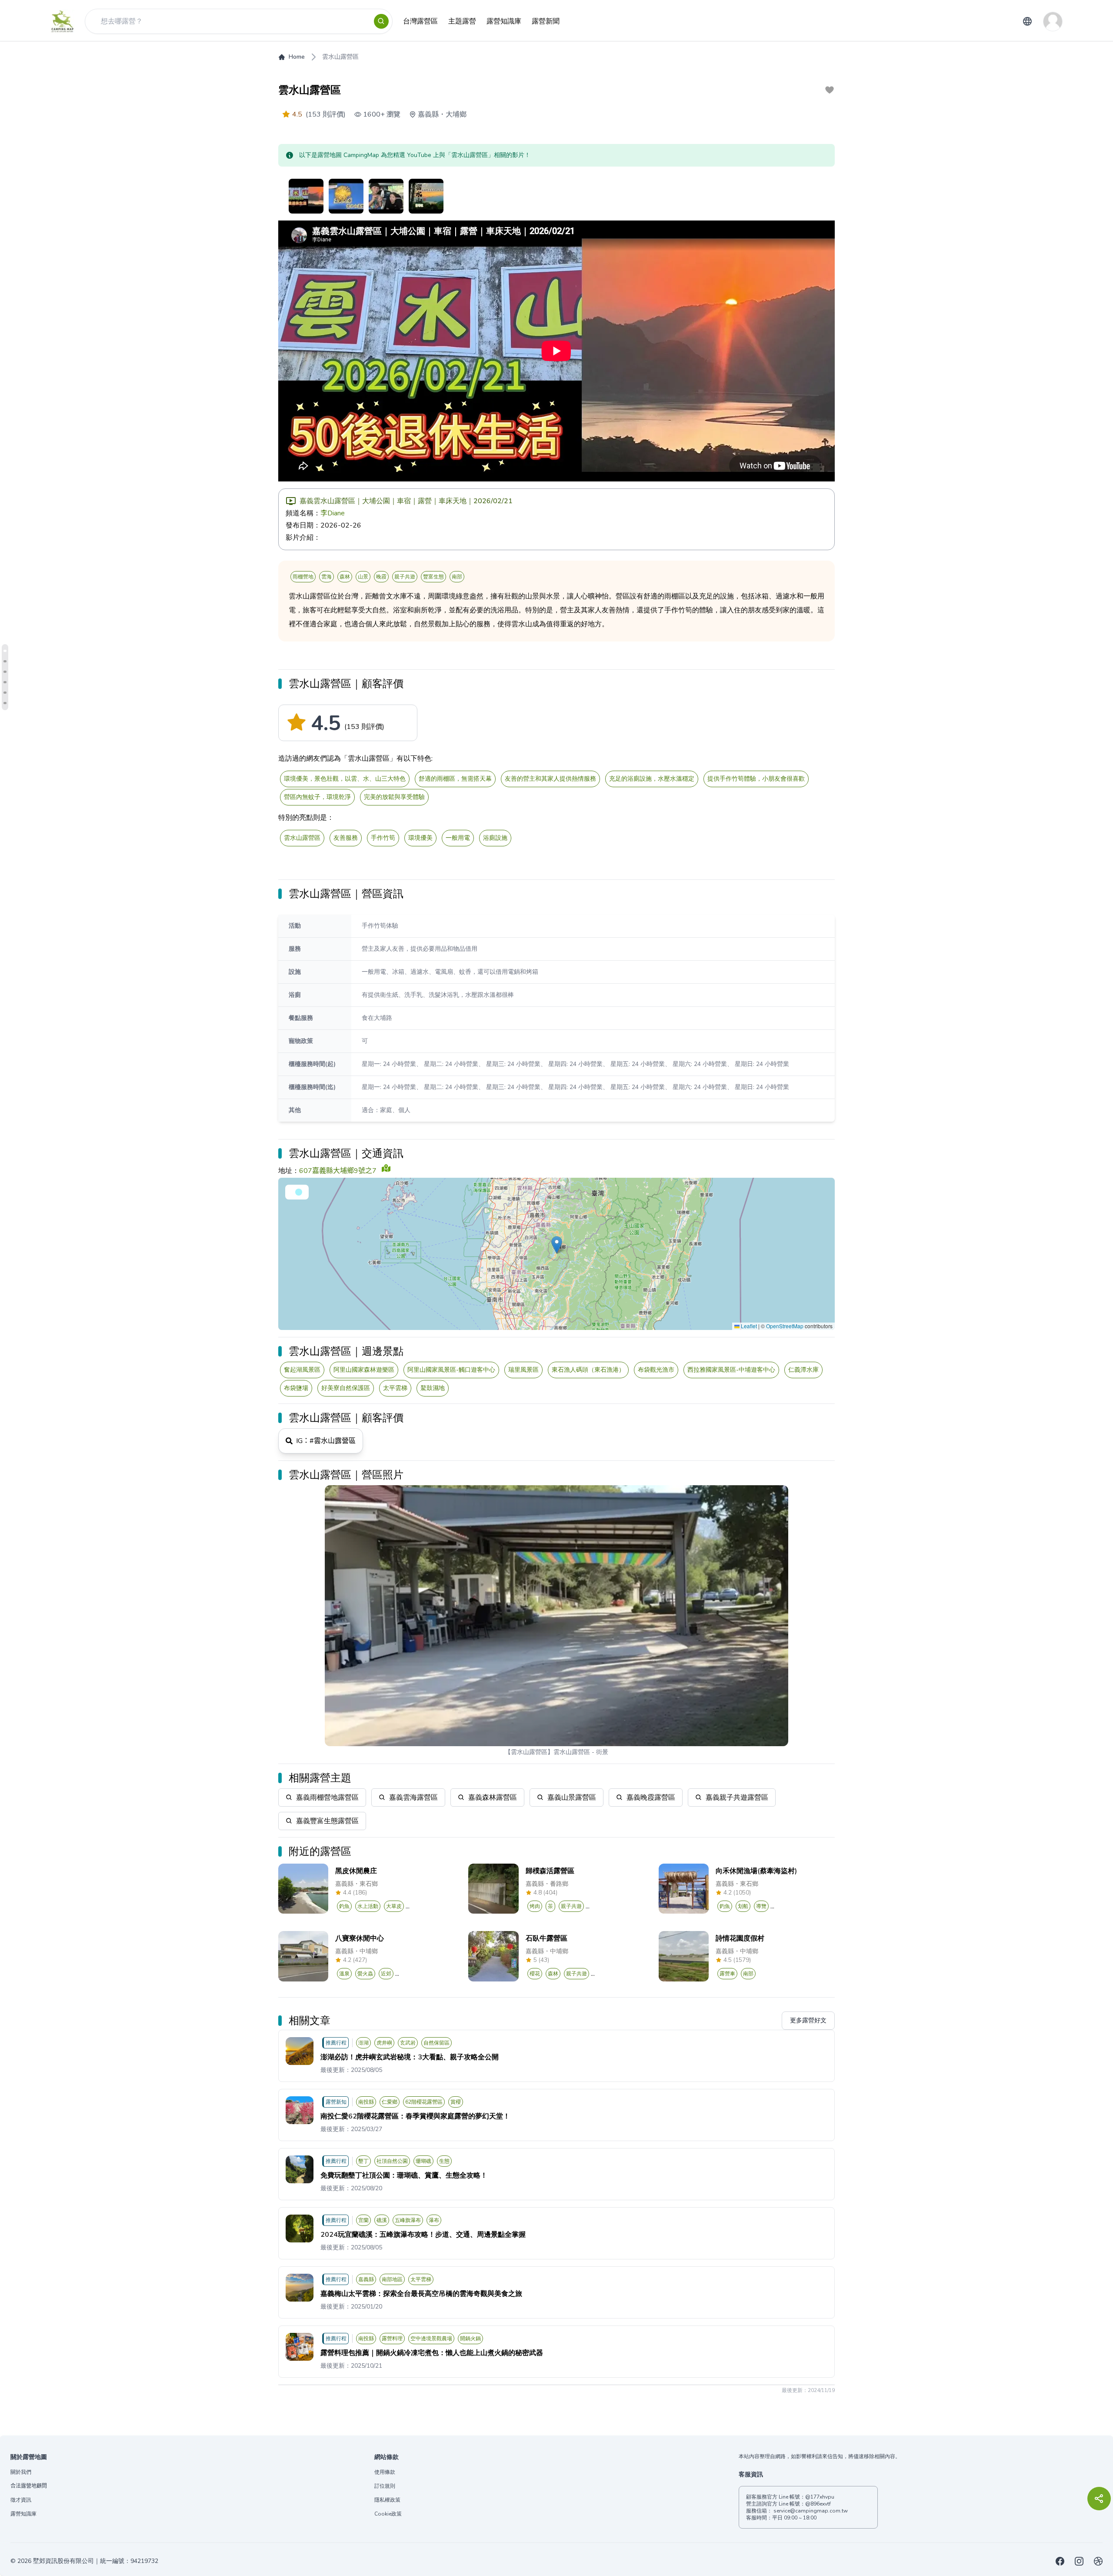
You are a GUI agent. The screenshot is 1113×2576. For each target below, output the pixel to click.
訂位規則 (385, 2486)
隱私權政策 (387, 2500)
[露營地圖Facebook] (1060, 2561)
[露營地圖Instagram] (1079, 2561)
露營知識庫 (23, 2514)
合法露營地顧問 (29, 2486)
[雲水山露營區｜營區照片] (5, 703)
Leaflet (748, 1326)
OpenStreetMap (785, 1326)
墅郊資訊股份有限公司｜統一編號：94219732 (96, 2561)
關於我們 (21, 2472)
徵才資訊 (21, 2500)
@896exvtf (818, 2504)
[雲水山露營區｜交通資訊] (5, 672)
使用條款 (385, 2472)
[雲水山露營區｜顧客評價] (5, 651)
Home (297, 57)
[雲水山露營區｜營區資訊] (5, 661)
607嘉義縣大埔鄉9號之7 (338, 1171)
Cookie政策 (388, 2514)
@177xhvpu (820, 2497)
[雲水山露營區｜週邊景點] (5, 682)
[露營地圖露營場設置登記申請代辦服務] (1098, 2561)
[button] (557, 1245)
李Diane (333, 513)
